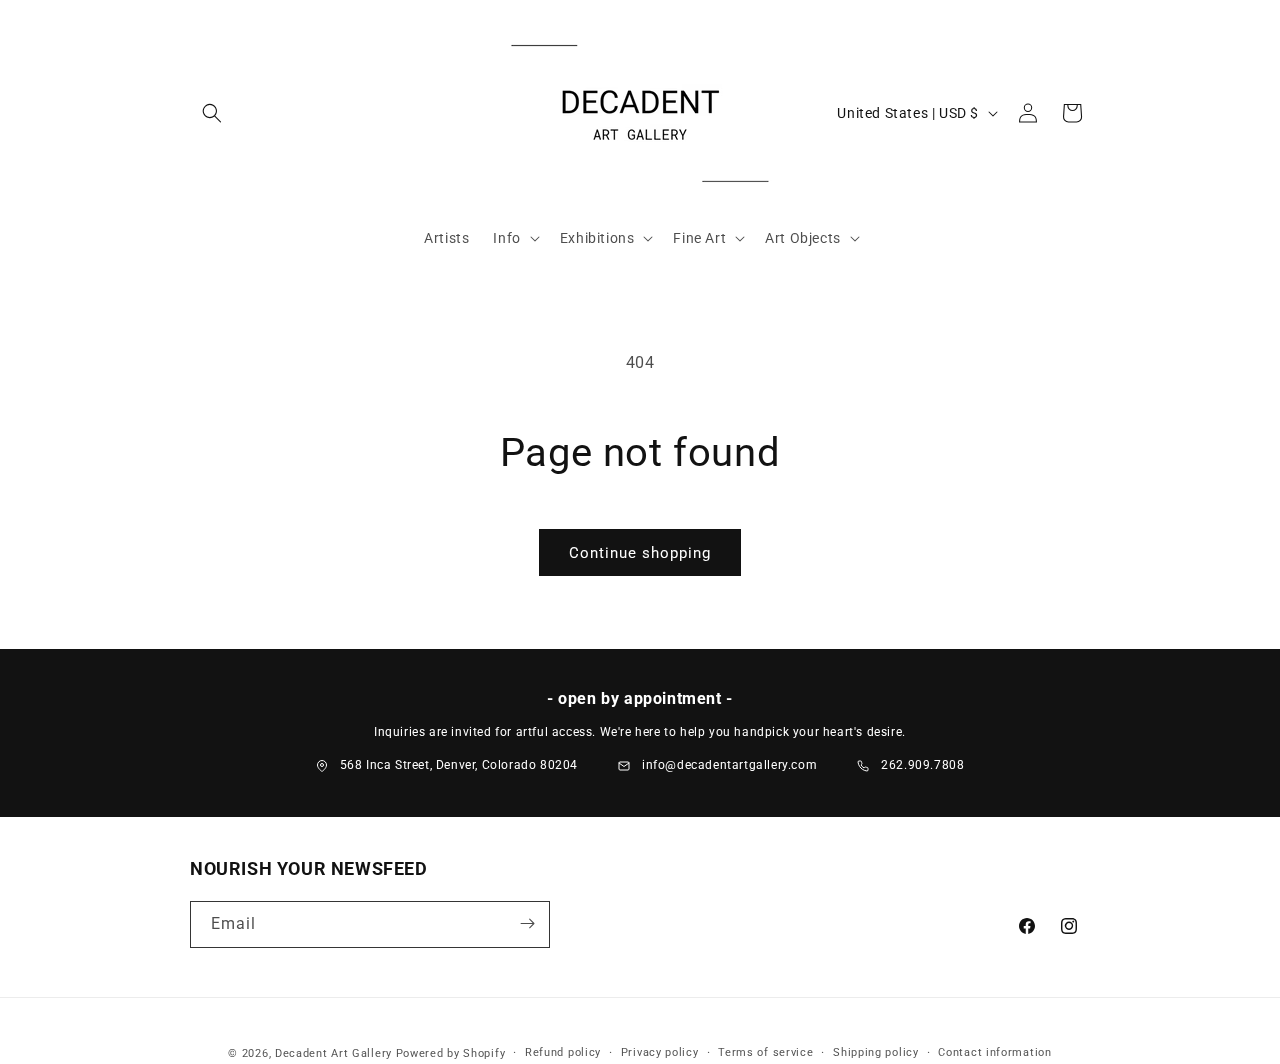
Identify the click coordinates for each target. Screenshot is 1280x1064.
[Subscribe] (527, 923)
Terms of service (765, 1052)
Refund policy (563, 1052)
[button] (212, 113)
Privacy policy (660, 1052)
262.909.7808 (922, 765)
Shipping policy (876, 1052)
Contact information (994, 1052)
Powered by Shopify (451, 1053)
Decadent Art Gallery (333, 1053)
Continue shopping (640, 553)
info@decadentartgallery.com (729, 765)
